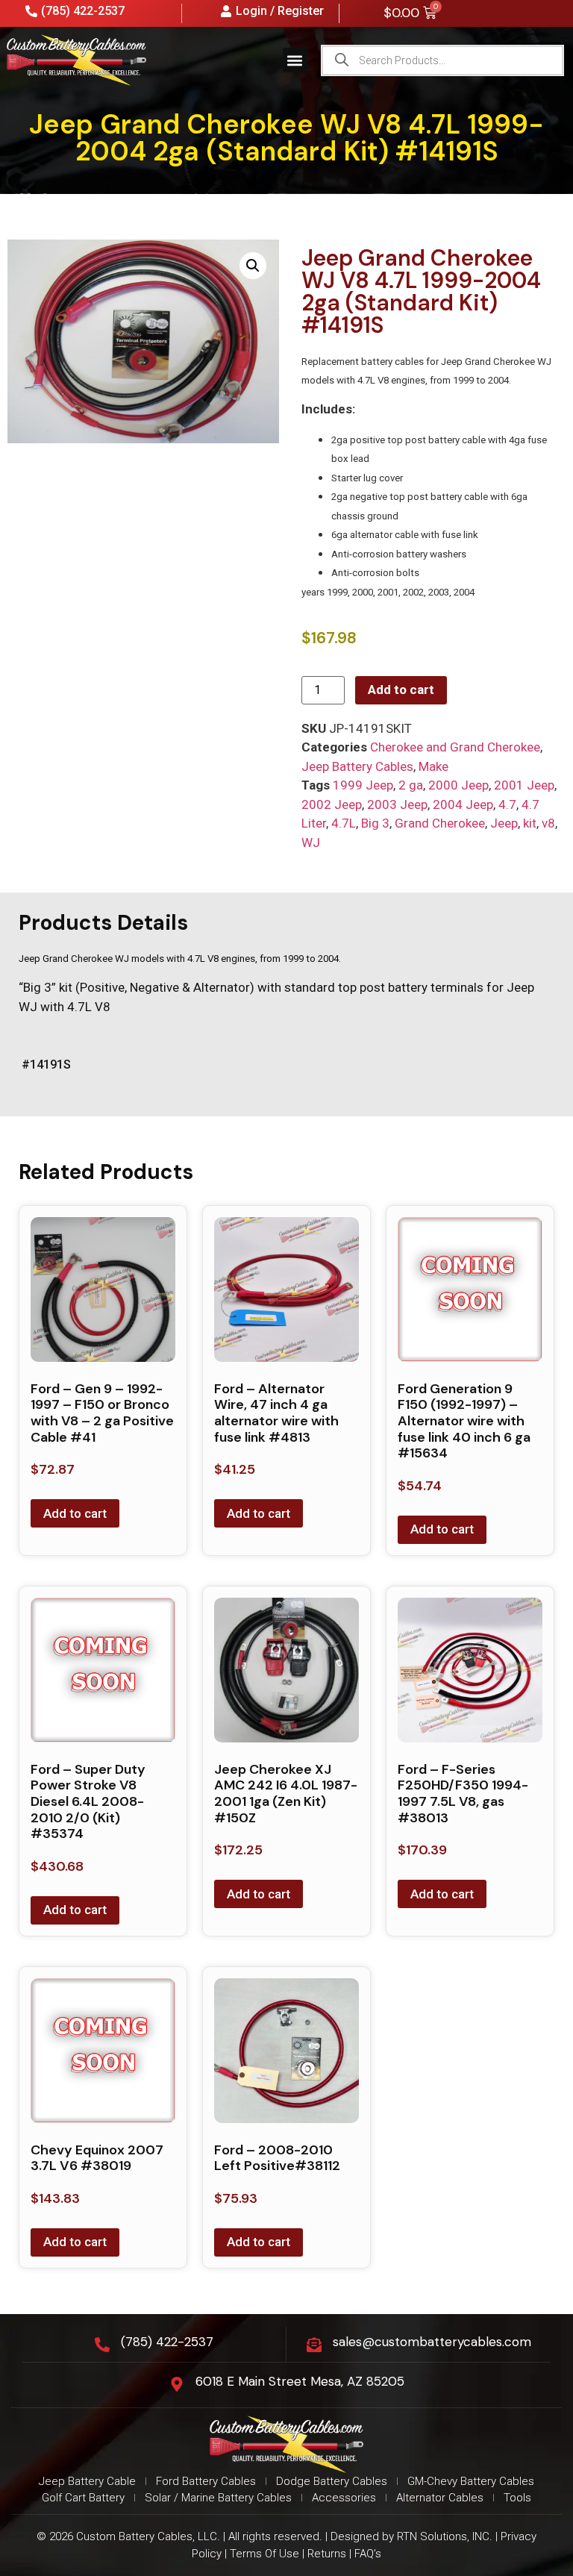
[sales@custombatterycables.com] (314, 2345)
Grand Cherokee (440, 823)
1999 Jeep (363, 785)
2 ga (411, 785)
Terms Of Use (264, 2554)
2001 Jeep (524, 785)
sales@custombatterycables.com (432, 2342)
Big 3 (375, 823)
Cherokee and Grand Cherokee (455, 747)
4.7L (344, 823)
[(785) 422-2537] (102, 2345)
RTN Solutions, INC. (445, 2536)
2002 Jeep (332, 804)
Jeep (504, 823)
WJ (311, 842)
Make (433, 766)
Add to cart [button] (75, 1513)
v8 (548, 823)
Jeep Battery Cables (357, 766)
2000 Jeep (458, 785)
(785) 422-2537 (167, 2342)
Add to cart (401, 690)
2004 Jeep (463, 804)
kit (530, 823)
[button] (295, 60)
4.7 (507, 804)
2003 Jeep (397, 804)
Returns (327, 2554)
